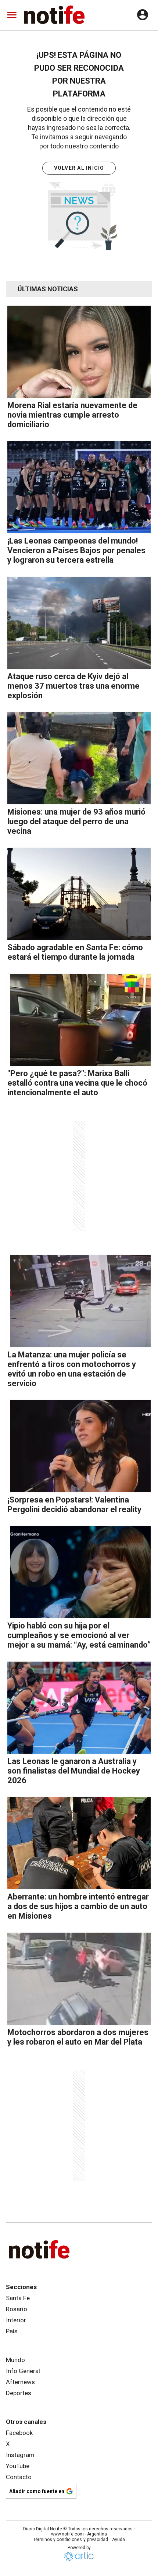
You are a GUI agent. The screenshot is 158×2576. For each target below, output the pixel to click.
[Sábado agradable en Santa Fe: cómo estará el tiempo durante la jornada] (79, 894)
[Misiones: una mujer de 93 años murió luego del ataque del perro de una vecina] (79, 758)
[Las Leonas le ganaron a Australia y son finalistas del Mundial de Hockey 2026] (79, 1708)
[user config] (143, 15)
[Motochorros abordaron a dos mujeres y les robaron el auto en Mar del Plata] (79, 1979)
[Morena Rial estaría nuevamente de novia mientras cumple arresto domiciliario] (79, 352)
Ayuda (118, 2540)
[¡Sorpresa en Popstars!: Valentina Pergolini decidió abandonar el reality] (79, 1446)
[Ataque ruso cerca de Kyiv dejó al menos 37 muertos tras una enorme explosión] (79, 623)
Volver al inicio (79, 168)
